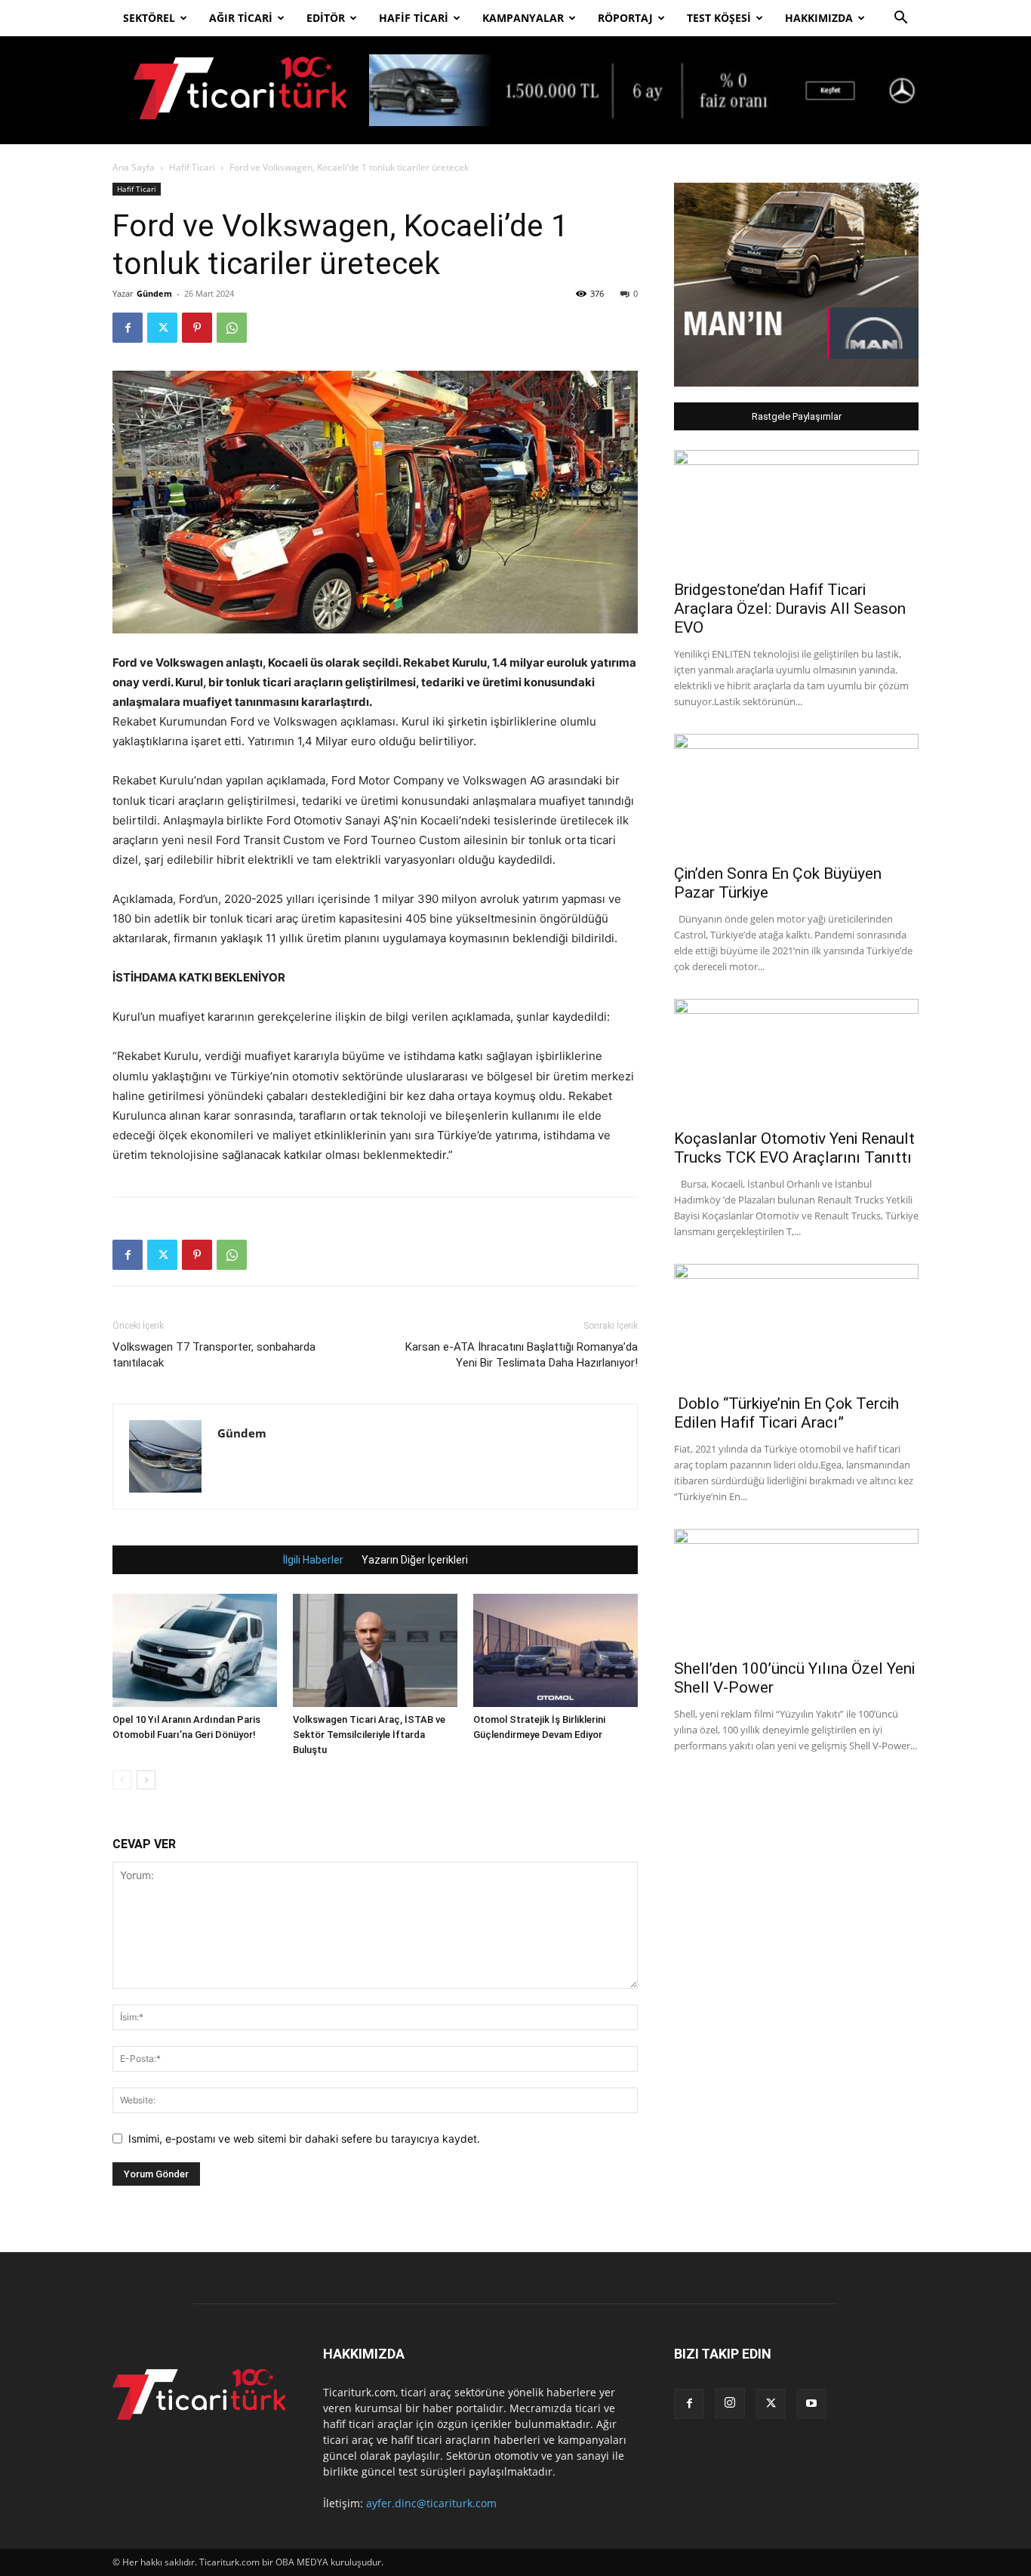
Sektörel (149, 18)
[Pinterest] (197, 328)
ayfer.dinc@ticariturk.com (431, 2503)
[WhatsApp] (232, 328)
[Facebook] (128, 328)
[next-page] (146, 1780)
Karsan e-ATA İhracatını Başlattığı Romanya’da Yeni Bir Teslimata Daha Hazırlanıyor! (522, 1355)
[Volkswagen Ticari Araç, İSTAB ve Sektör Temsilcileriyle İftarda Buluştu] (375, 1650)
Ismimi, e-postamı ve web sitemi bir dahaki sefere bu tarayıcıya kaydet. (304, 2138)
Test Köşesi (719, 18)
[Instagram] (730, 2403)
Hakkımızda (819, 18)
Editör (326, 18)
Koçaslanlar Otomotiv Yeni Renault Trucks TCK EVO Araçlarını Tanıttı (794, 1148)
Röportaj (625, 18)
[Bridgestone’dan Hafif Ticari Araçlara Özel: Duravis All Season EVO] (796, 510)
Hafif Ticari (414, 18)
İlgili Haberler (313, 1560)
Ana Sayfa (134, 167)
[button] (900, 19)
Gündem (154, 293)
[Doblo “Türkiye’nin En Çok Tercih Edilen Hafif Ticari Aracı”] (796, 1324)
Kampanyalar (523, 18)
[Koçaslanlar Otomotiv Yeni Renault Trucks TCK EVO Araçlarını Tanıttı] (796, 1059)
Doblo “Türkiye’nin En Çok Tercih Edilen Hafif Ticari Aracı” (786, 1413)
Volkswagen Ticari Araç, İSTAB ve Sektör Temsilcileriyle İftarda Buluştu (369, 1735)
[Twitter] (162, 328)
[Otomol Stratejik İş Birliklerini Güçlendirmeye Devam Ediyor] (556, 1650)
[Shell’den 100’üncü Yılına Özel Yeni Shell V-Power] (796, 1589)
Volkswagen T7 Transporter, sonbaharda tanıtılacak (214, 1355)
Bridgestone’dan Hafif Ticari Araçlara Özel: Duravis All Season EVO (790, 609)
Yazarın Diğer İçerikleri (415, 1560)
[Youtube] (811, 2404)
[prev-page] (122, 1780)
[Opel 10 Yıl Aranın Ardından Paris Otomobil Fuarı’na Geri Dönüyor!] (195, 1650)
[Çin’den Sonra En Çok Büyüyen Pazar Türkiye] (796, 794)
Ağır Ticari (241, 18)
